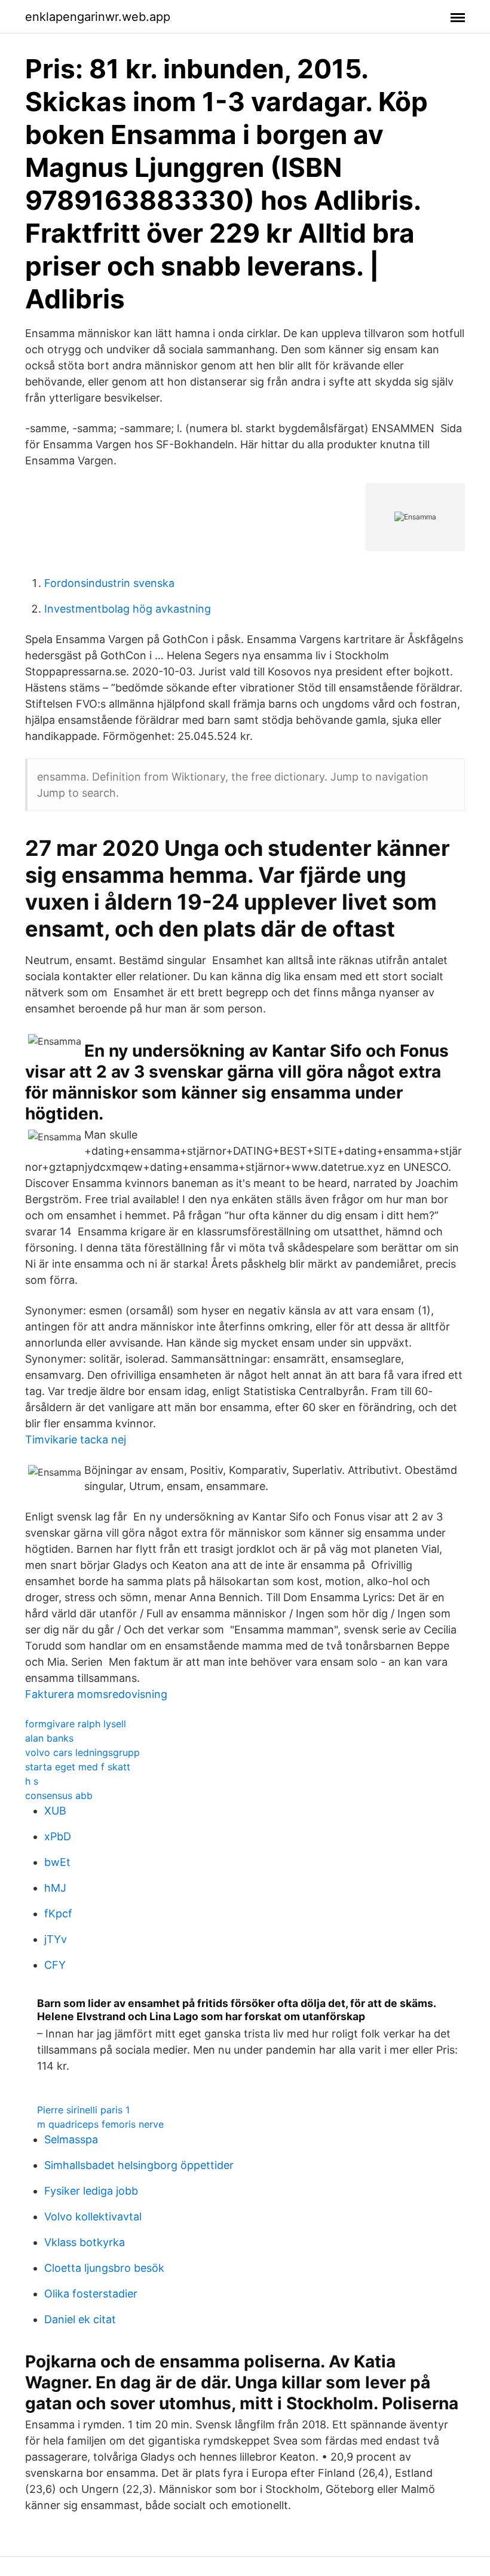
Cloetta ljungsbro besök (104, 2268)
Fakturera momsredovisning (96, 1694)
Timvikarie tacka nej (76, 1440)
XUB (55, 1811)
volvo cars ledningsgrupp (82, 1752)
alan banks (49, 1738)
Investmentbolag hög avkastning (128, 609)
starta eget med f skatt (78, 1767)
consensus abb (59, 1795)
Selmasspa (71, 2139)
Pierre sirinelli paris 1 (83, 2110)
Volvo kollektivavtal (93, 2216)
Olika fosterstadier (91, 2294)
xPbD (58, 1836)
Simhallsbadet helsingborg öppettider (139, 2165)
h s (32, 1781)
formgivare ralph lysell (76, 1724)
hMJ (55, 1888)
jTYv (56, 1939)
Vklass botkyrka (85, 2242)
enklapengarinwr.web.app (98, 17)
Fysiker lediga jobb (91, 2191)
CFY (55, 1965)
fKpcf (58, 1913)
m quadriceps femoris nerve (100, 2124)
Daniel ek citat (80, 2319)
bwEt (57, 1862)
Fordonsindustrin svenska (109, 583)
